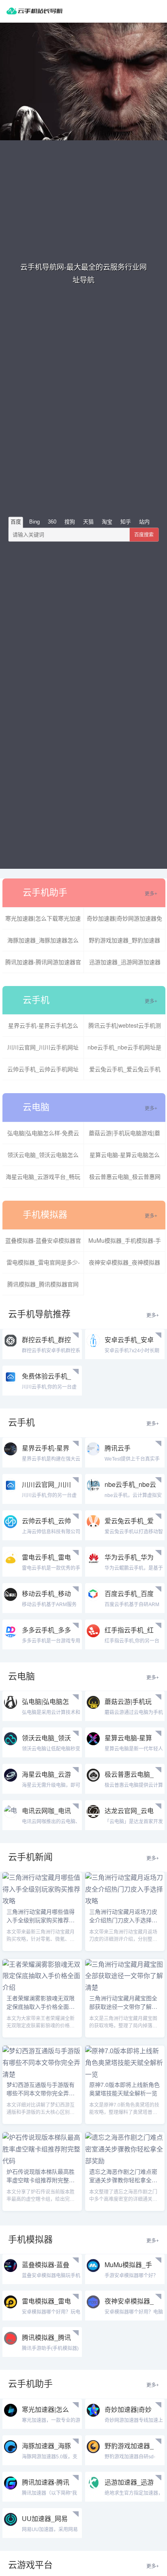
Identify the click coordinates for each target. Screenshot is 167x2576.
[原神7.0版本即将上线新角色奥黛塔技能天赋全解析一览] (125, 2075)
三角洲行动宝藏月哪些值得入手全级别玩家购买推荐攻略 (41, 1920)
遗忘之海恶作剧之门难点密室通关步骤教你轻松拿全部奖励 (123, 2180)
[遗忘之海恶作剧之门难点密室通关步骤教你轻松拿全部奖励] (125, 2161)
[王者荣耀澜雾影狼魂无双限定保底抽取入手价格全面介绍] (42, 1988)
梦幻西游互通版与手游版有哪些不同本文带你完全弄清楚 (41, 2093)
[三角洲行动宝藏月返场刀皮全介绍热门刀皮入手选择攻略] (125, 1901)
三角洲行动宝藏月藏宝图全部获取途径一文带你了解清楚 (123, 2006)
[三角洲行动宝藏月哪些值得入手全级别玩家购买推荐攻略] (42, 1901)
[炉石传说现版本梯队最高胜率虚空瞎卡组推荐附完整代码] (42, 2161)
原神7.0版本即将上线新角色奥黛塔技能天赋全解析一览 (124, 2089)
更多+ (151, 894)
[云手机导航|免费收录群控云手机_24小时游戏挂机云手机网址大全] (34, 11)
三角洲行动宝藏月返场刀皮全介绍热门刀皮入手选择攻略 (123, 1920)
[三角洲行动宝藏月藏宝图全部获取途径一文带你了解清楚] (125, 1988)
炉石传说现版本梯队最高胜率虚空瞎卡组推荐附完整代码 (41, 2180)
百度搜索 (144, 534)
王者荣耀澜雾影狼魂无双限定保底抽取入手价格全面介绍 (41, 2006)
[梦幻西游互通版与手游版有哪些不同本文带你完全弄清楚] (42, 2075)
